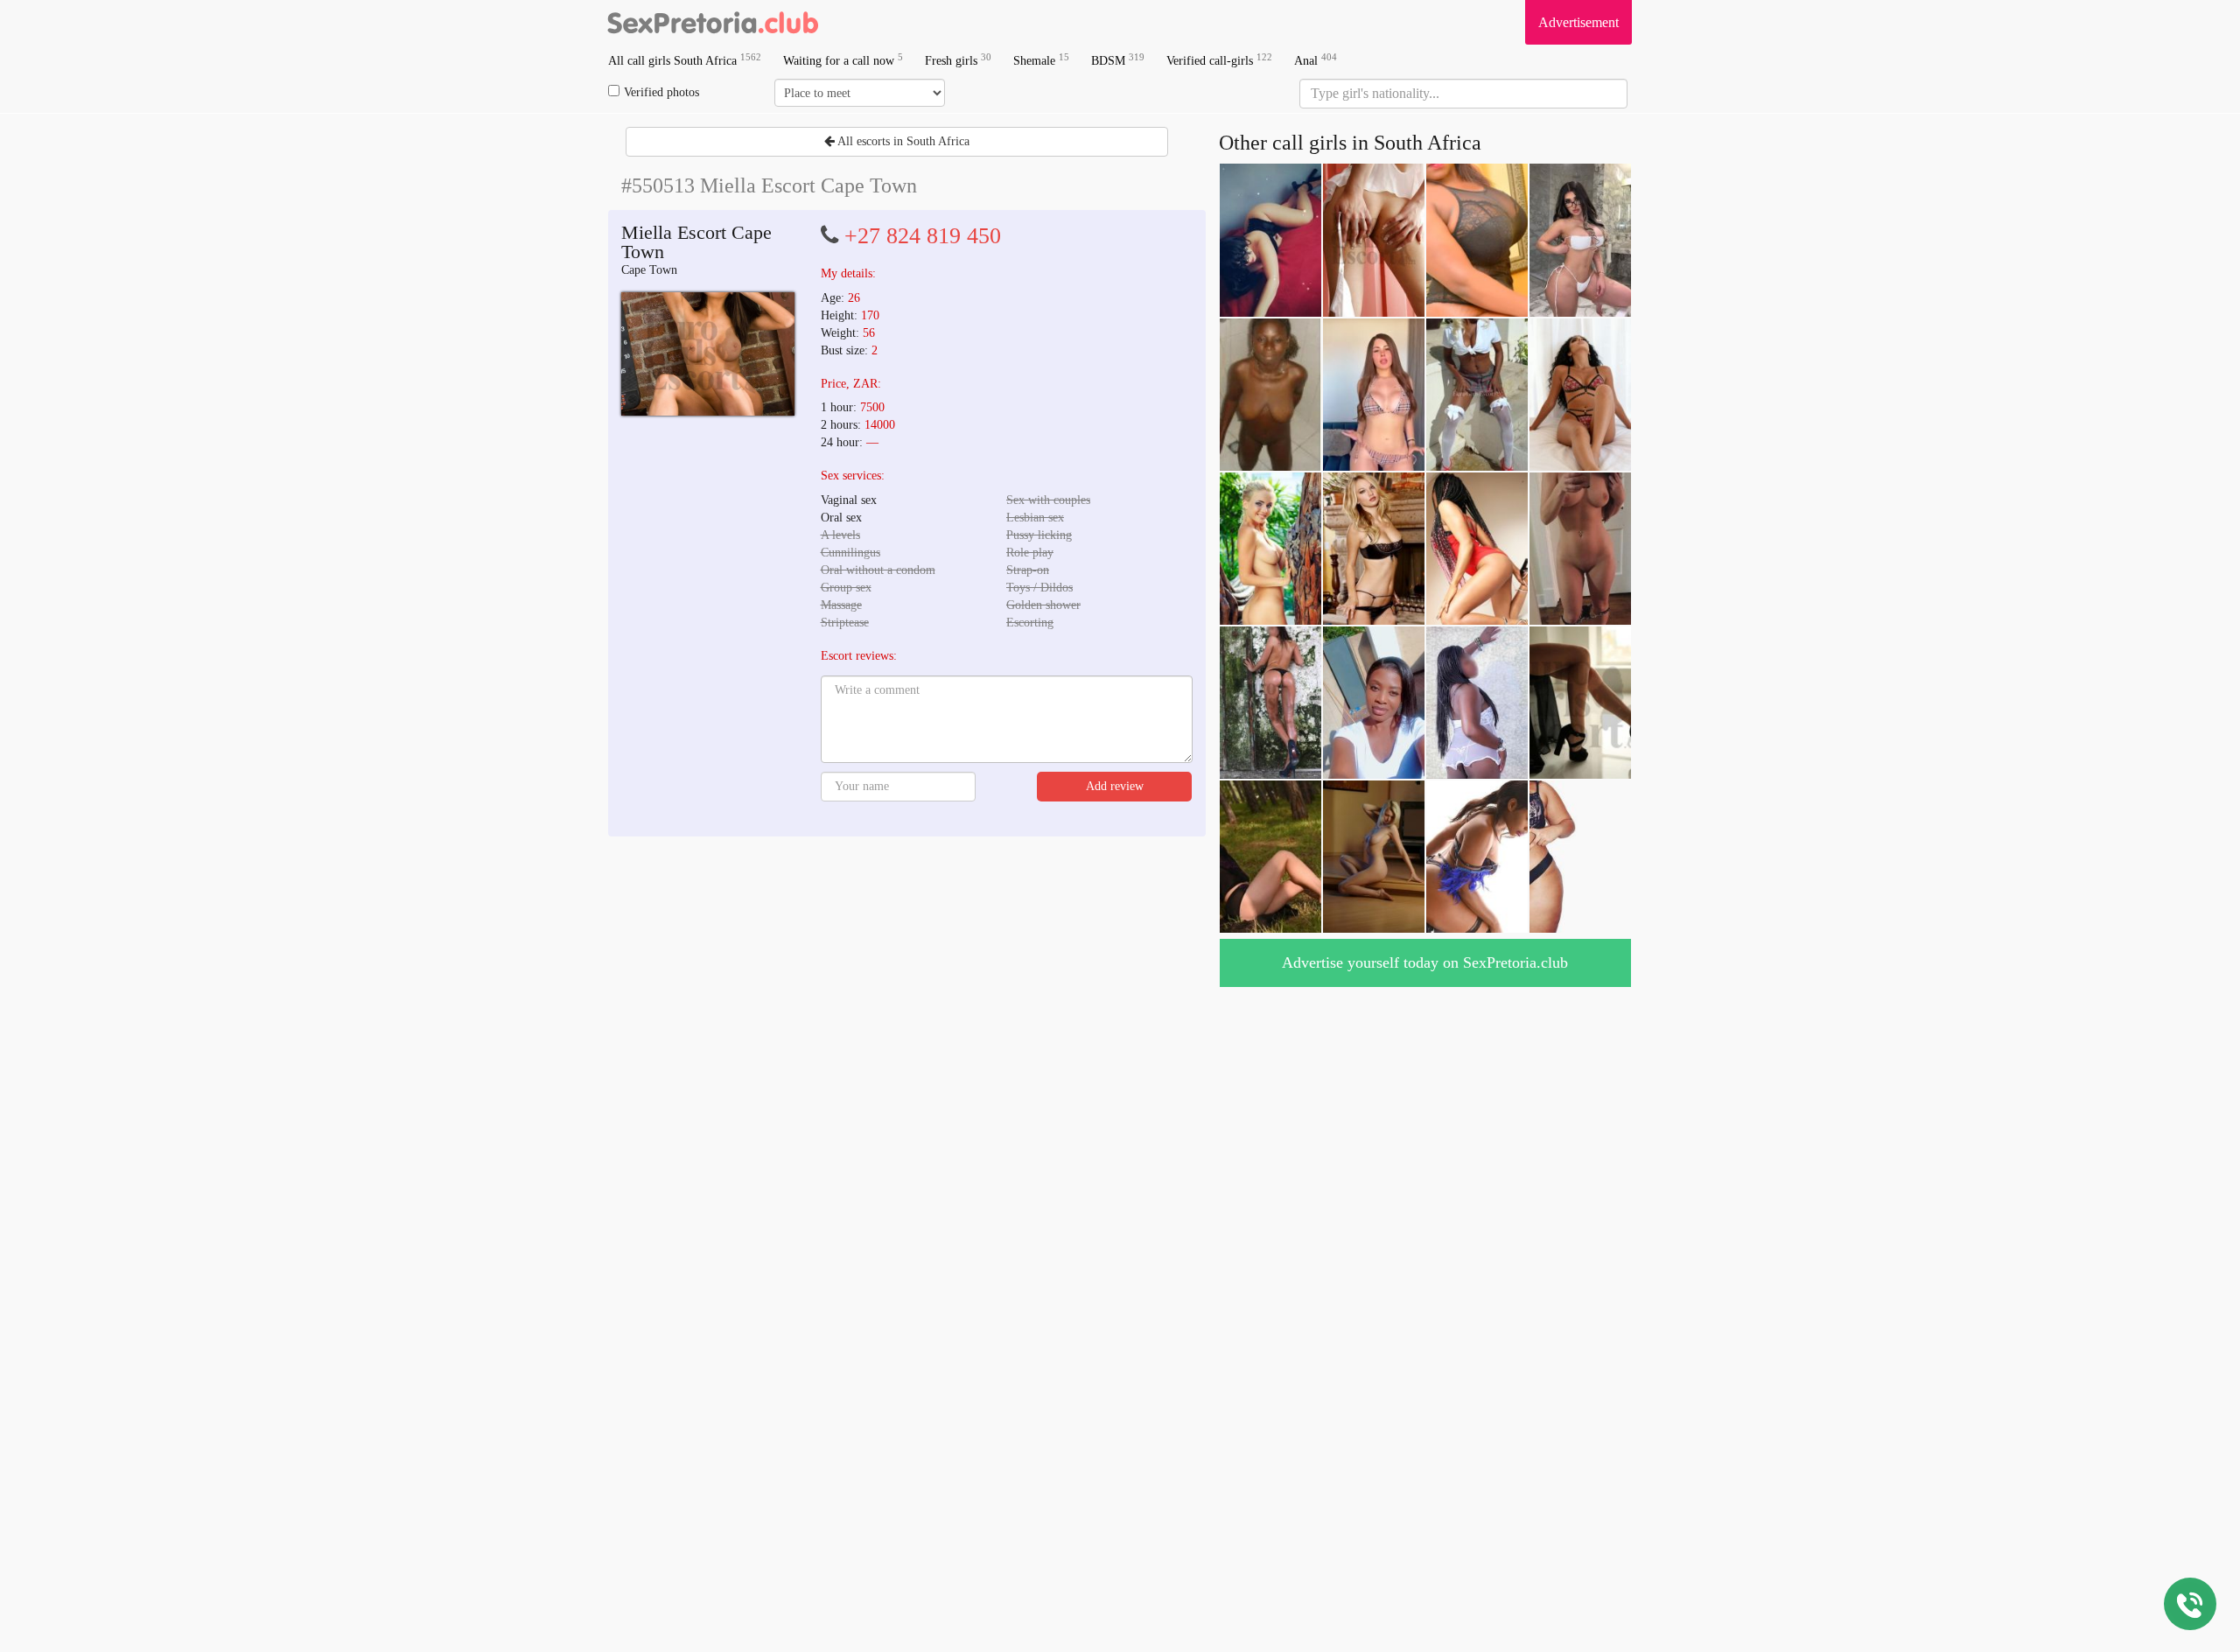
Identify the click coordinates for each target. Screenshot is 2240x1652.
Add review (1115, 786)
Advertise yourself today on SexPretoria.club (1425, 962)
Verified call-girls (1219, 60)
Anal (1316, 60)
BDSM (1118, 60)
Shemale (1041, 60)
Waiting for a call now (843, 60)
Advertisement (1578, 22)
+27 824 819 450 (923, 236)
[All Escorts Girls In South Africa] (713, 22)
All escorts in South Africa (902, 141)
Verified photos (661, 92)
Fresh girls (958, 60)
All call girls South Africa (685, 60)
